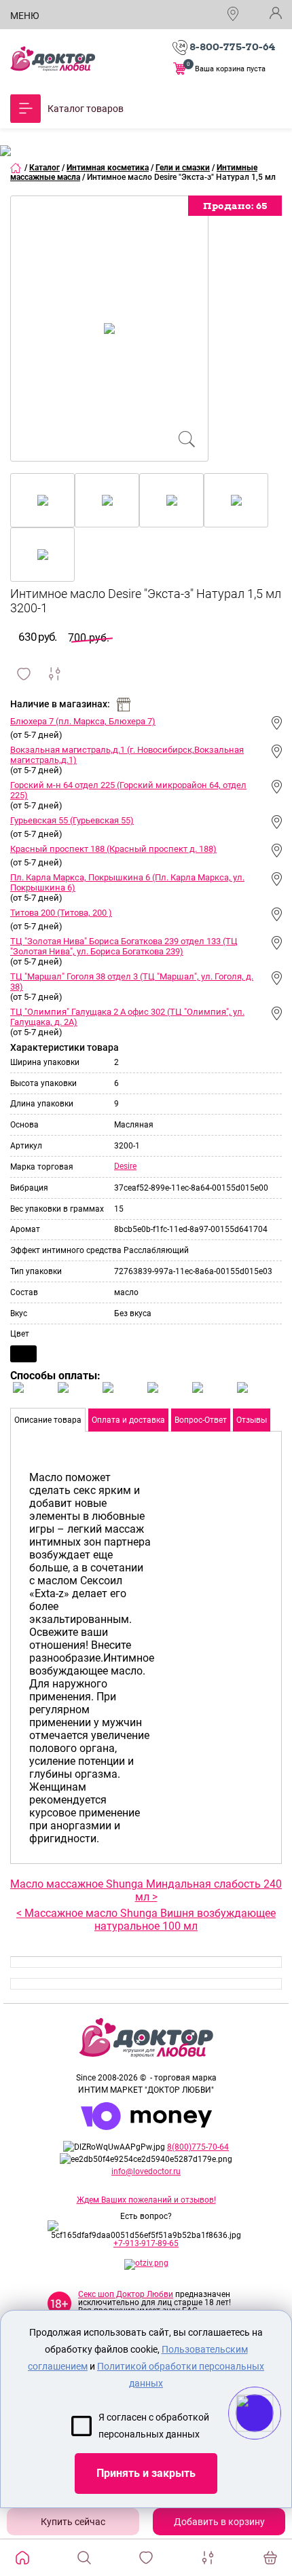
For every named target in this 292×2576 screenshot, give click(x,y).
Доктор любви (53, 59)
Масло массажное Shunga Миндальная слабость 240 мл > (146, 1890)
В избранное (24, 674)
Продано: (235, 206)
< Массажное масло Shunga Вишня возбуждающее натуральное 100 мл (146, 1920)
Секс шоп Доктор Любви (126, 2294)
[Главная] (16, 168)
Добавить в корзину (219, 2522)
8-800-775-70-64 (232, 47)
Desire (125, 1166)
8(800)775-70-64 (198, 2147)
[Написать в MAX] (273, 2440)
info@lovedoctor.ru (146, 2171)
